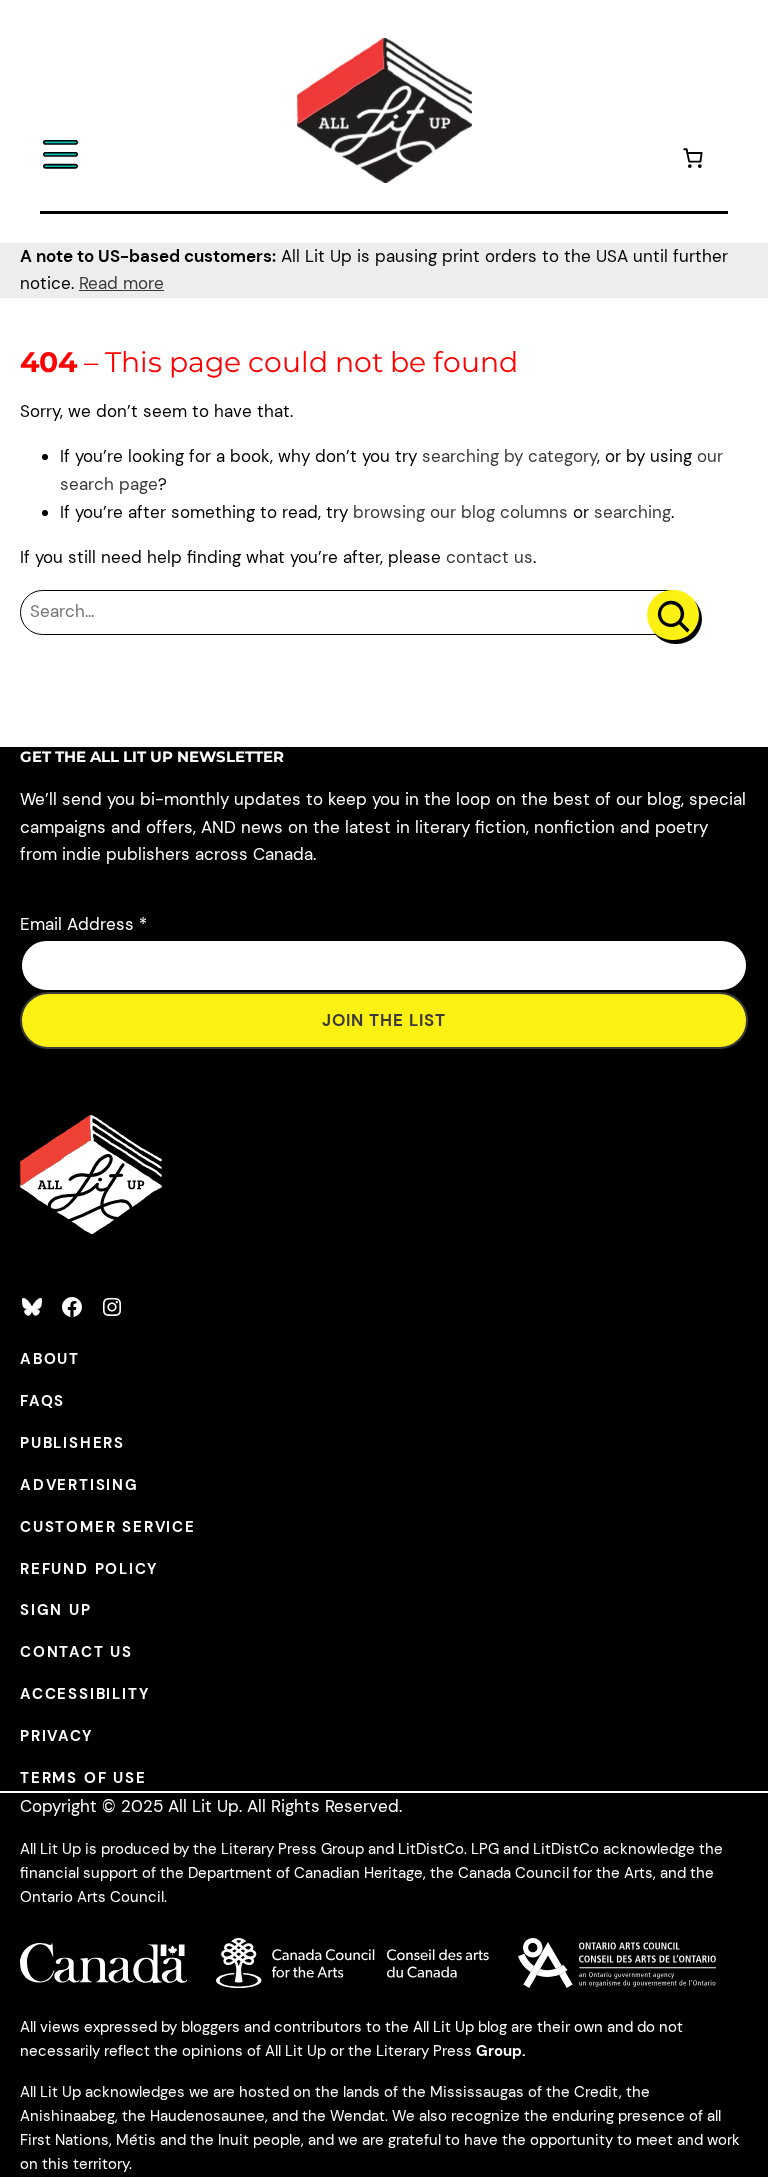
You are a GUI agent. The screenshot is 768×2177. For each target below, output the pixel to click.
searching (632, 512)
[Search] (673, 615)
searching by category (509, 456)
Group (499, 2051)
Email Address (83, 924)
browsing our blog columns (460, 512)
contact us (489, 557)
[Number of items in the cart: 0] (693, 161)
